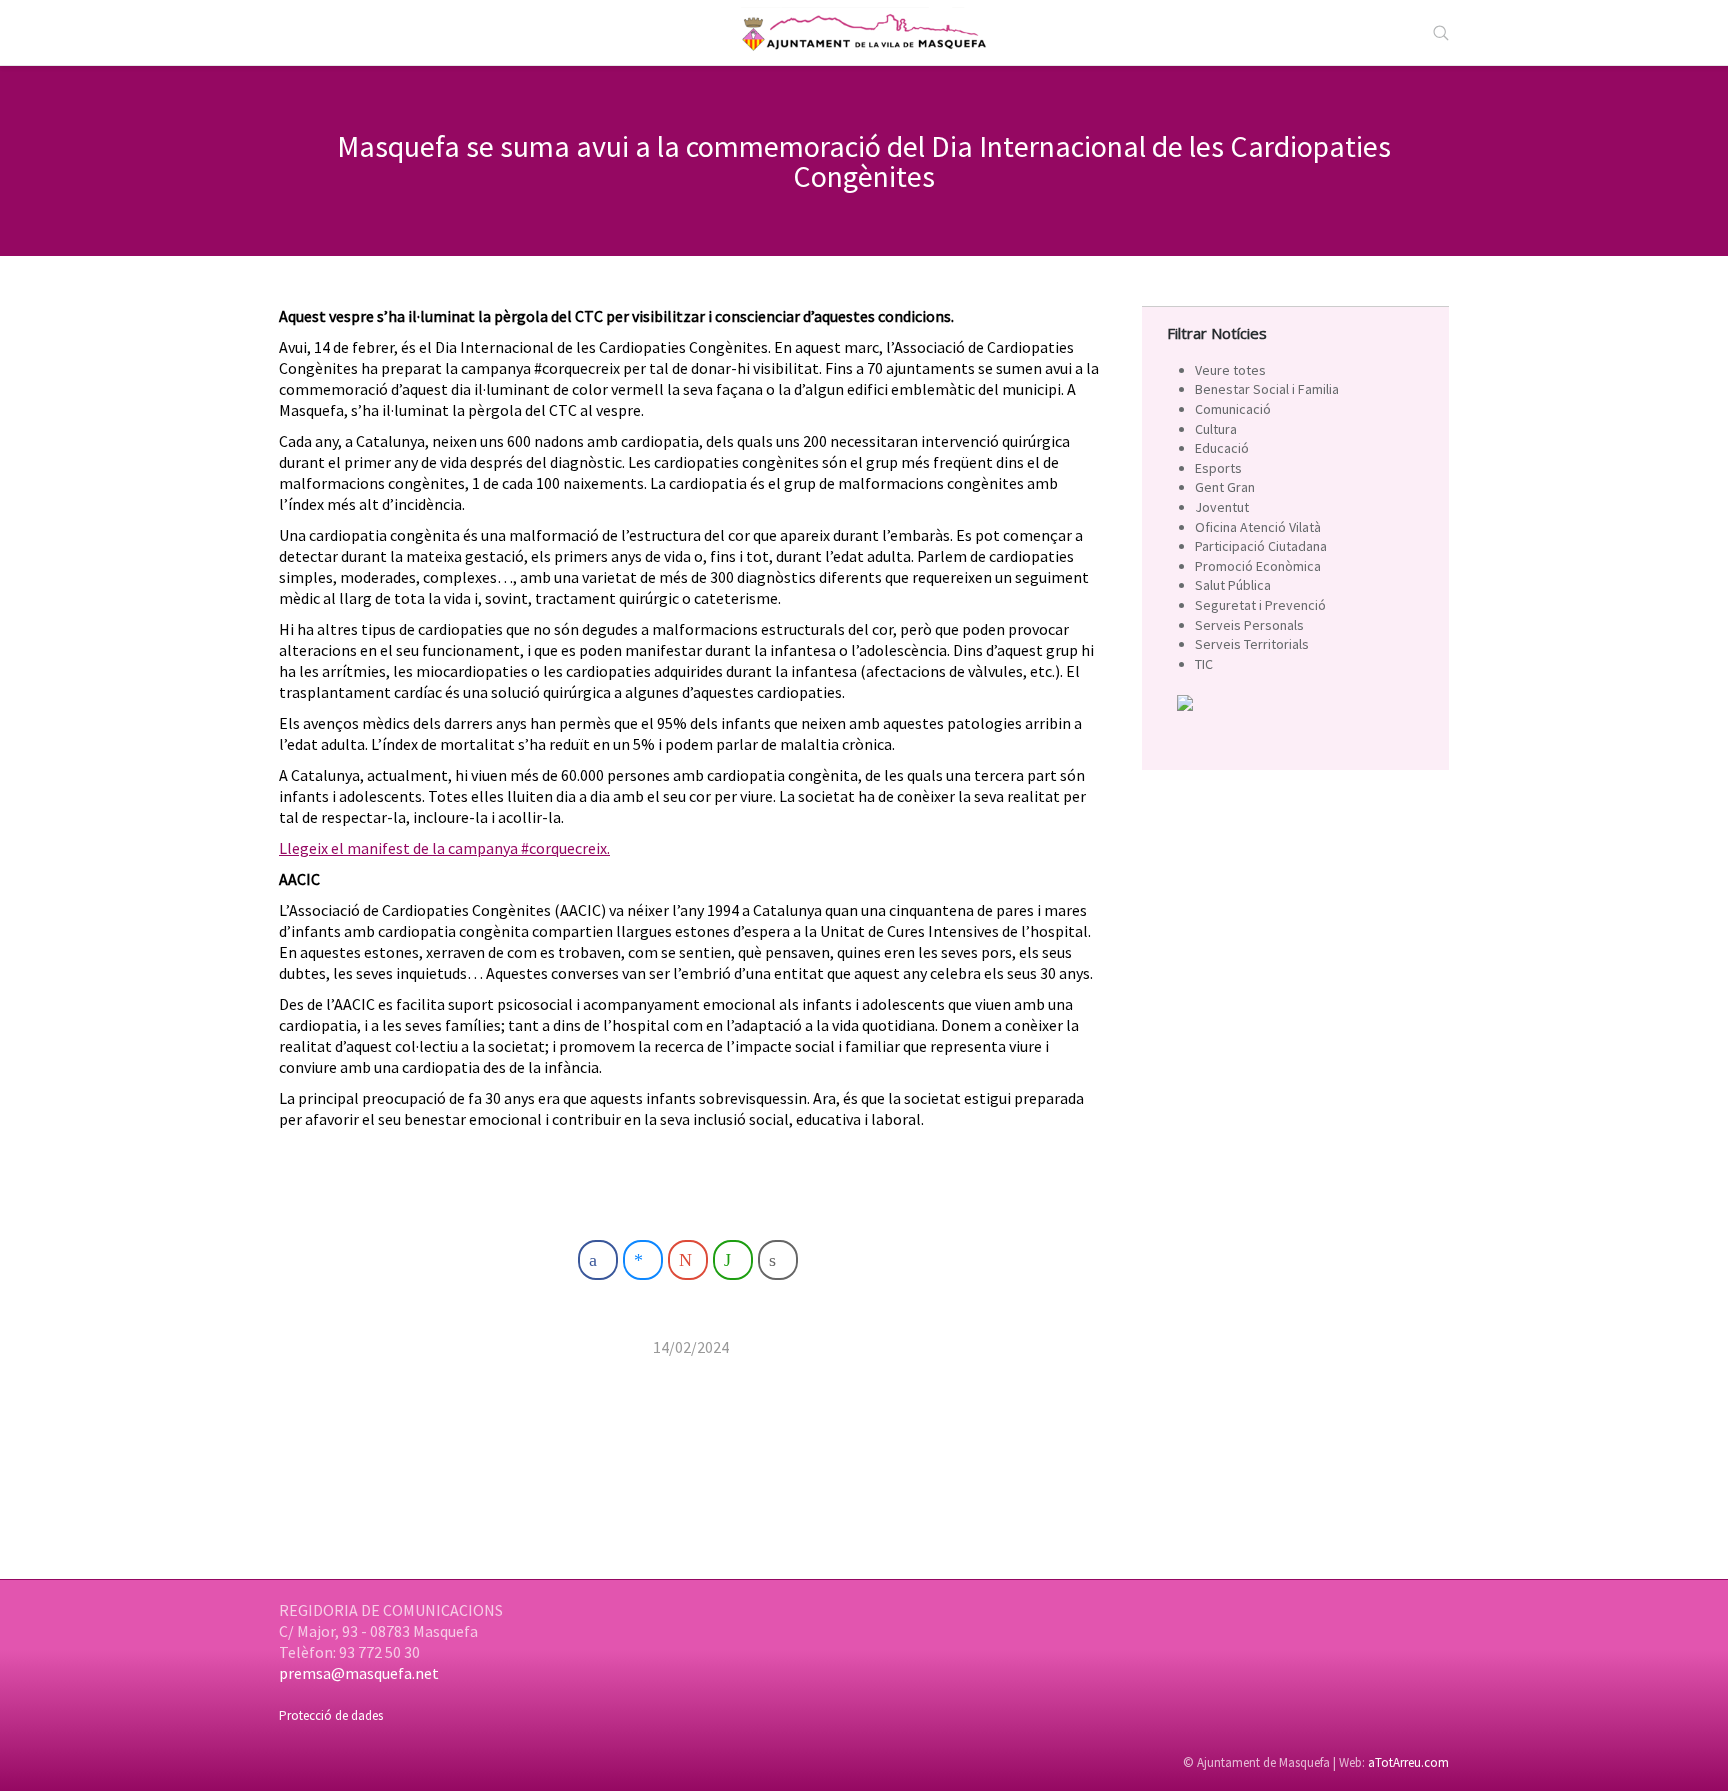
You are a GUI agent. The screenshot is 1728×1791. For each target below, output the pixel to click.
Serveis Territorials (1252, 644)
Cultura (1216, 429)
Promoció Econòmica (1258, 566)
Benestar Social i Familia (1267, 389)
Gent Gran (1225, 487)
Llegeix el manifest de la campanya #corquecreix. (444, 848)
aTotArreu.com (1408, 1762)
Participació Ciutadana (1261, 546)
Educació (1222, 448)
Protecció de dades (331, 1715)
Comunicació (1233, 409)
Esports (1218, 468)
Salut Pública (1233, 585)
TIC (1204, 664)
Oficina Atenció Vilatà (1258, 527)
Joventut (1222, 507)
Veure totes (1230, 370)
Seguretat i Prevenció (1260, 605)
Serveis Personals (1249, 625)
